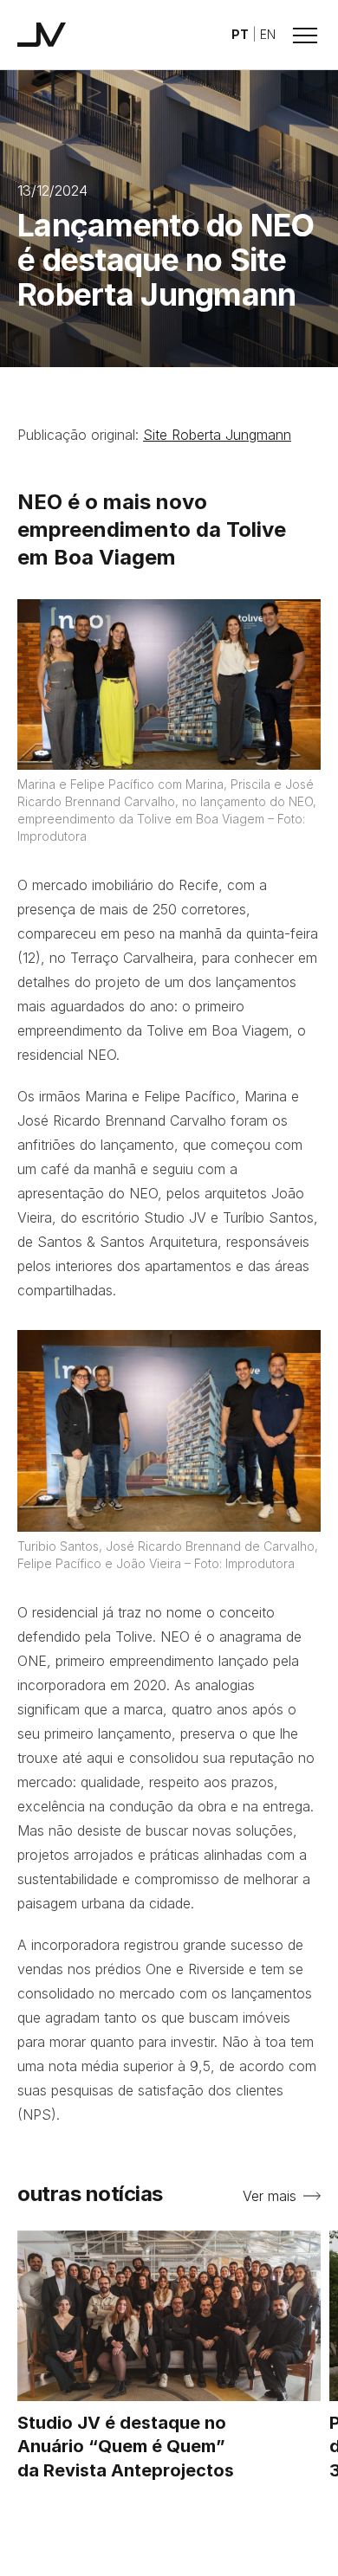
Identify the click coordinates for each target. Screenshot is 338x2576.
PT (240, 34)
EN (268, 34)
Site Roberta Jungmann (217, 435)
